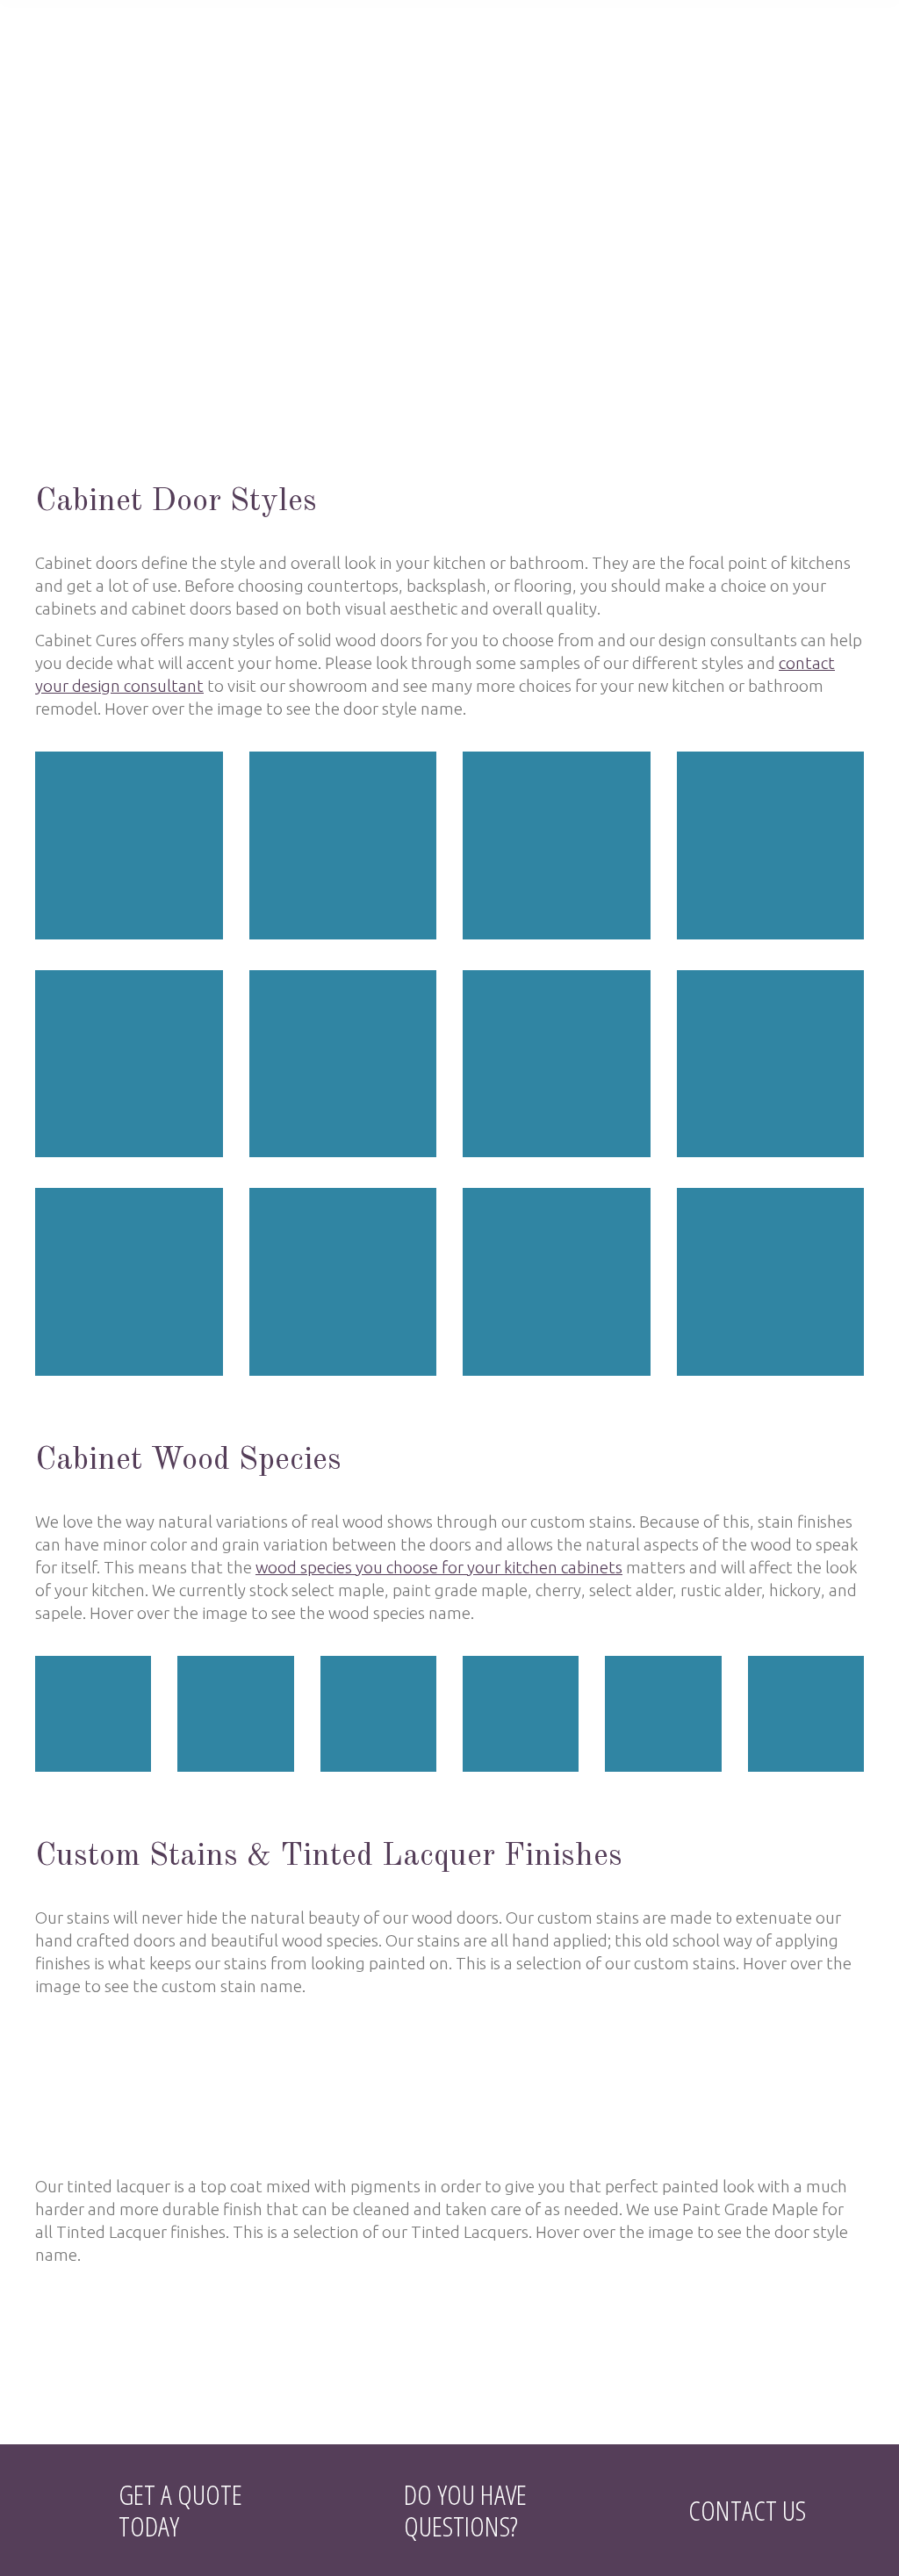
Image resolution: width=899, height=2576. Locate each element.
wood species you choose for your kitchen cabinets (439, 1568)
